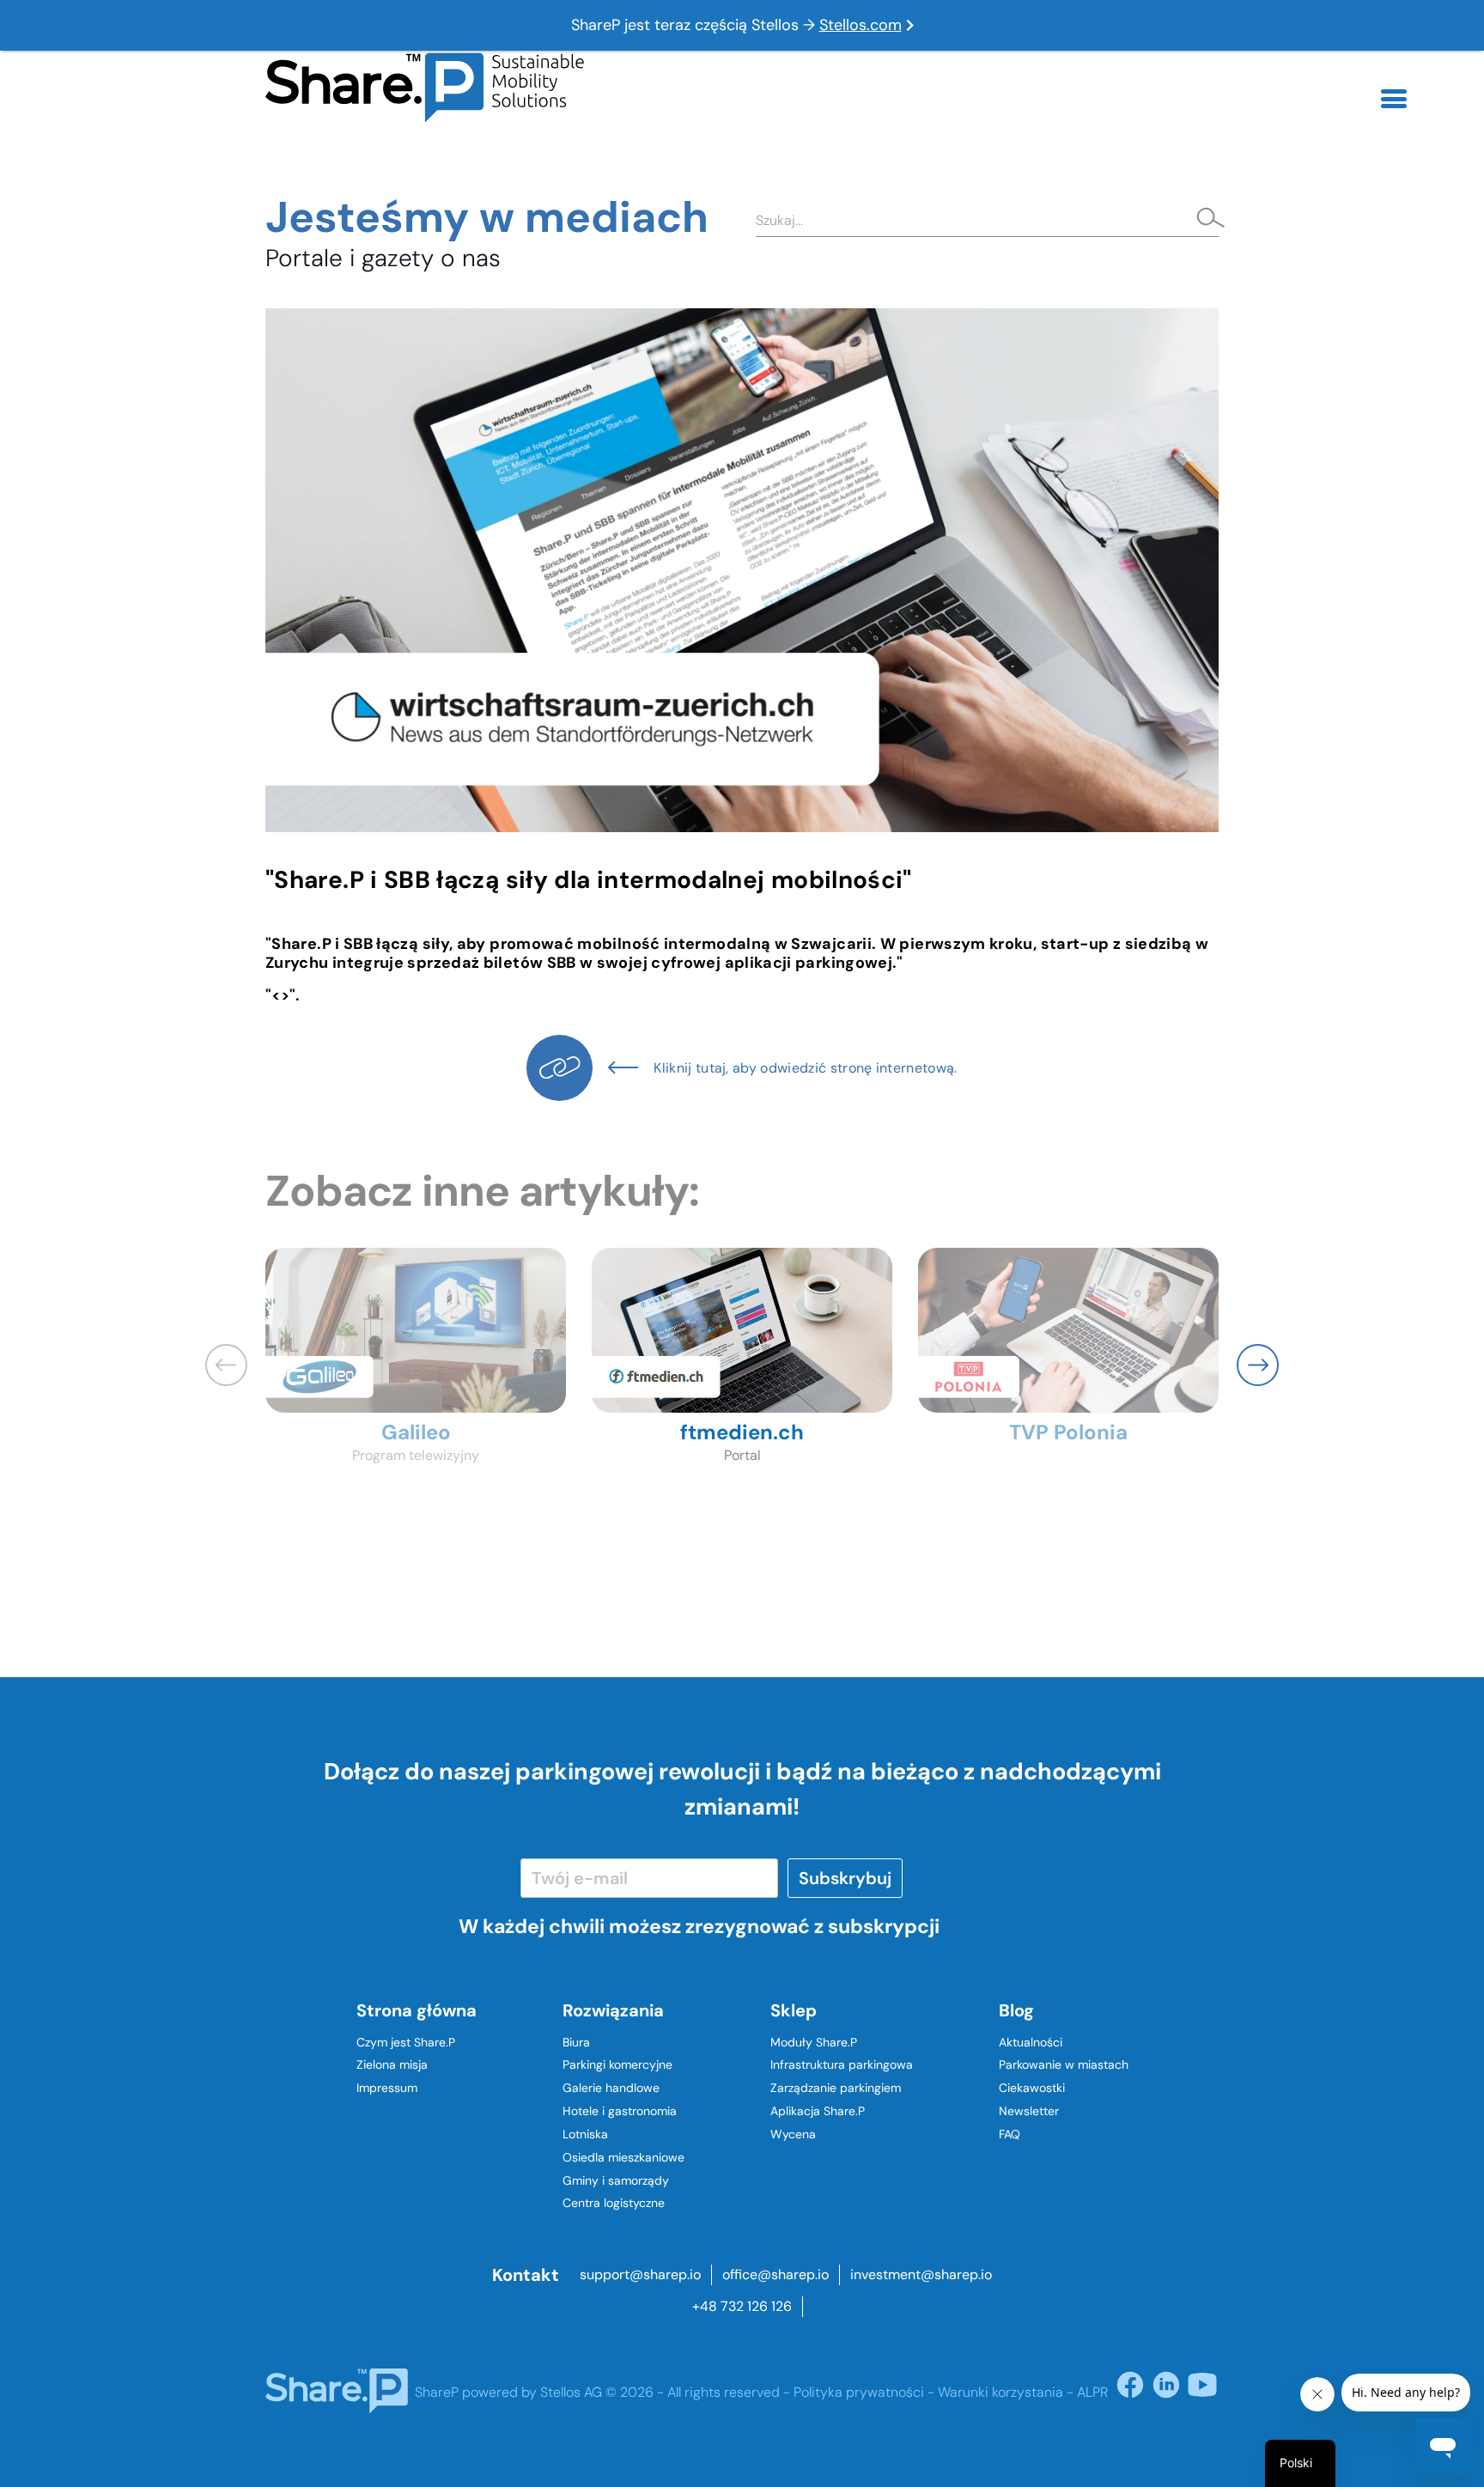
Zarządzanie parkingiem (836, 2088)
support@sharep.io (640, 2274)
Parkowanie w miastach (1064, 2064)
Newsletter (1029, 2111)
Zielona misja (392, 2064)
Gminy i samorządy (616, 2180)
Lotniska (585, 2134)
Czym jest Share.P (406, 2042)
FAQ (1010, 2134)
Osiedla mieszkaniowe (623, 2157)
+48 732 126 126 (742, 2306)
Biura (576, 2042)
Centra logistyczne (614, 2203)
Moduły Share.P (814, 2042)
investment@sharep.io (921, 2274)
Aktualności (1031, 2042)
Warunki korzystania (1000, 2392)
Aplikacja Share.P (818, 2111)
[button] (1258, 1365)
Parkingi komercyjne (617, 2064)
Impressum (387, 2088)
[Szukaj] (1206, 220)
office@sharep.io (775, 2274)
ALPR (1092, 2392)
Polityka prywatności (859, 2392)
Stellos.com (861, 25)
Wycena (793, 2134)
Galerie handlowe (611, 2088)
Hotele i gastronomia (620, 2111)
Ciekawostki (1032, 2088)
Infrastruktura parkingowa (842, 2064)
